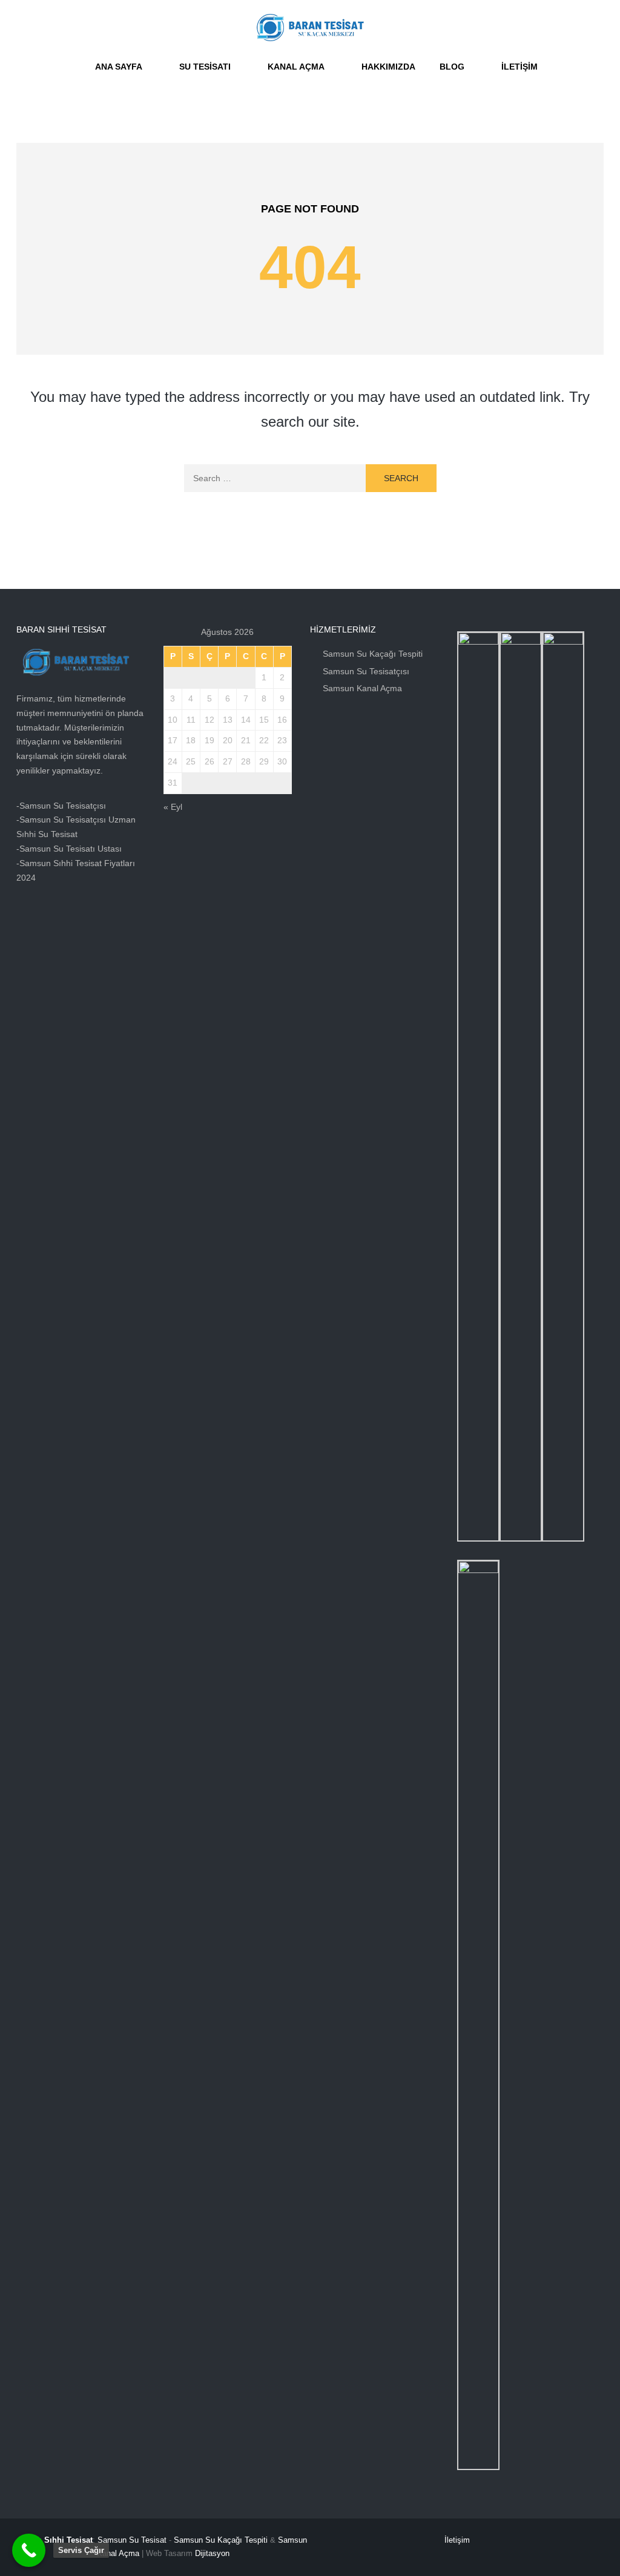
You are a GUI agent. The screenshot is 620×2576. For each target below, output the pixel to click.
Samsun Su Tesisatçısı (366, 671)
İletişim (457, 2540)
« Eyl (173, 807)
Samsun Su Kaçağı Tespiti (373, 654)
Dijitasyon (212, 2553)
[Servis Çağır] (29, 2550)
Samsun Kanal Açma (362, 688)
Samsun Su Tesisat (132, 2540)
